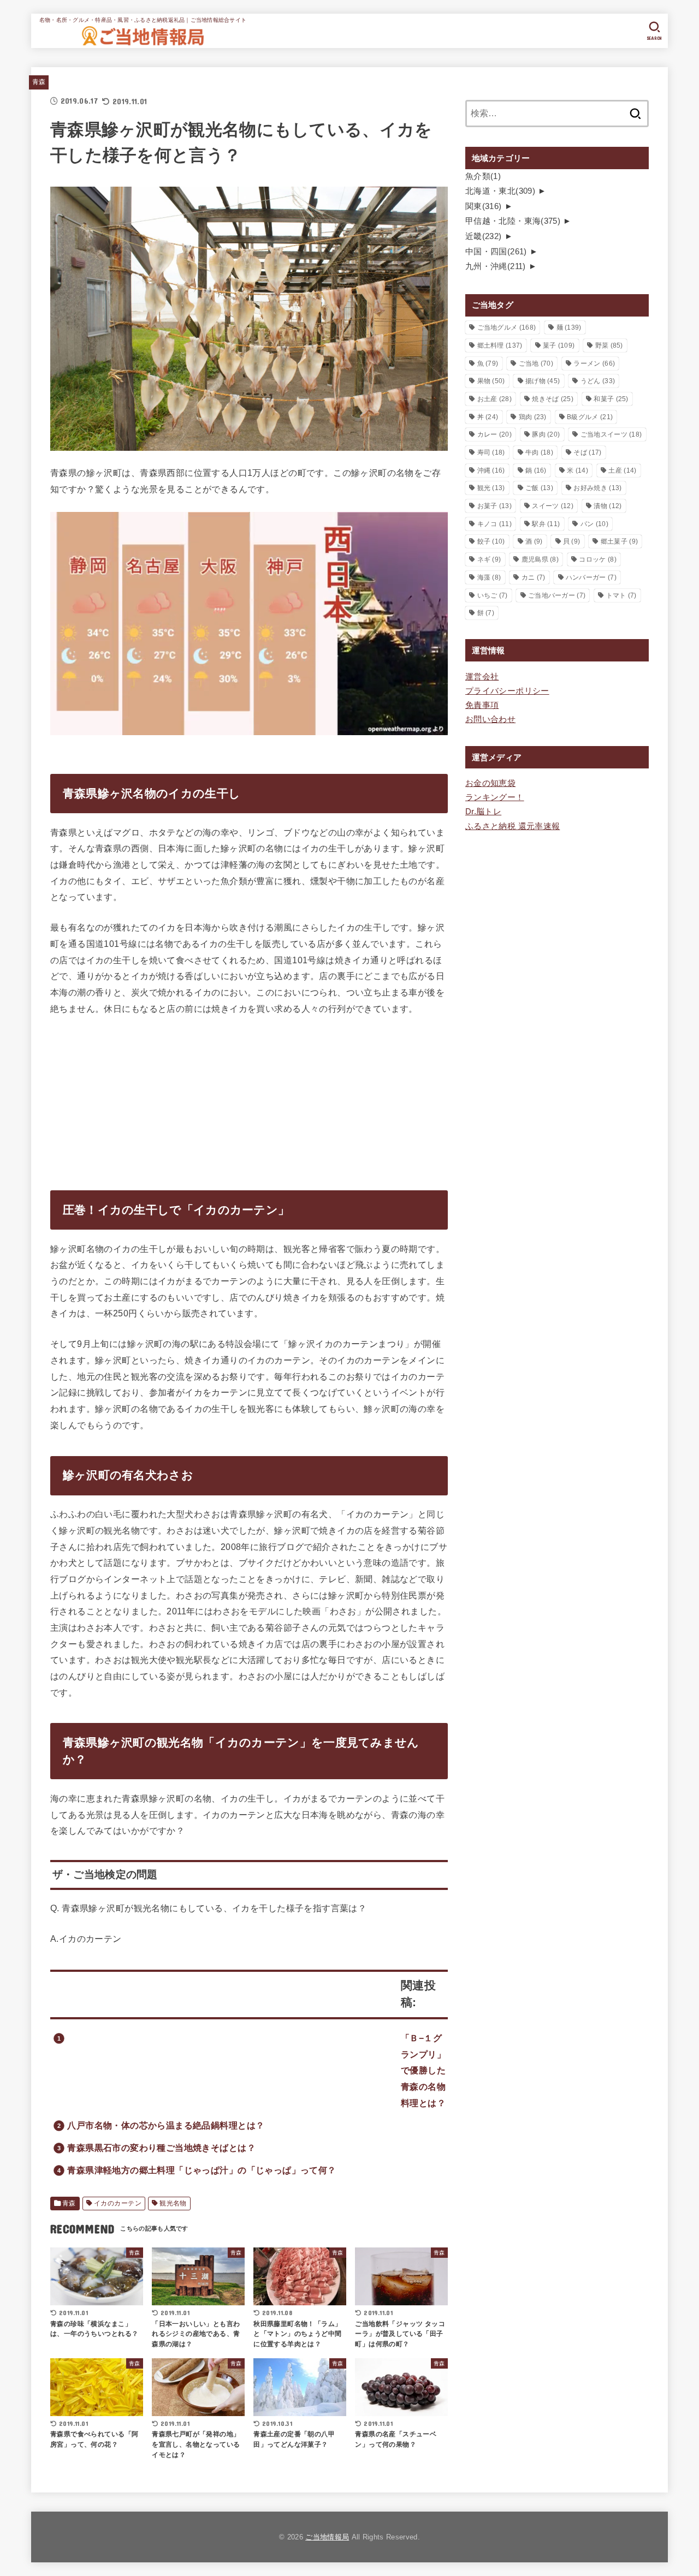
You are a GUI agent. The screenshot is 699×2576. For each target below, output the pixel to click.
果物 (491, 381)
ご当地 (536, 363)
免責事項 (482, 705)
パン (594, 524)
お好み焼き (597, 488)
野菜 (609, 345)
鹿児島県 (540, 559)
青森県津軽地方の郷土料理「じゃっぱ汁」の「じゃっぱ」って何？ (202, 2170)
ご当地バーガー (557, 595)
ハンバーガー (591, 577)
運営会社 (482, 677)
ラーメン (594, 363)
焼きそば (553, 399)
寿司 (491, 452)
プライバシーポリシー (507, 691)
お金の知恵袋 (490, 783)
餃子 (491, 541)
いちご (493, 595)
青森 (39, 82)
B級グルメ (590, 417)
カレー (494, 434)
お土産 (494, 399)
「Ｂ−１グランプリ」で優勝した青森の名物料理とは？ (423, 2070)
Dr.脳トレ (483, 812)
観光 (491, 488)
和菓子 (611, 399)
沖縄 (491, 470)
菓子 (559, 345)
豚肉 (546, 434)
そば (587, 452)
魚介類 (483, 176)
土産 (622, 470)
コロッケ (597, 559)
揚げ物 (543, 381)
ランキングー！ (495, 797)
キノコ (494, 524)
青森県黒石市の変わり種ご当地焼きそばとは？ (161, 2148)
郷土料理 (500, 345)
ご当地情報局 (327, 2537)
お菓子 (494, 506)
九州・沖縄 (496, 266)
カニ (534, 577)
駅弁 (546, 524)
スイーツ (553, 506)
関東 (484, 206)
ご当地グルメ (507, 327)
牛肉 (539, 452)
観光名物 (173, 2203)
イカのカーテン (118, 2203)
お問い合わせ (490, 719)
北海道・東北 (500, 191)
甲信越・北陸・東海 (513, 221)
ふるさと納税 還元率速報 (513, 826)
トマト (621, 595)
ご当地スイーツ (611, 434)
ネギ (489, 559)
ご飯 (539, 488)
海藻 (489, 577)
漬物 (608, 506)
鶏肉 (533, 417)
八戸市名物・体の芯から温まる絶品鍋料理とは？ (166, 2125)
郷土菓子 (619, 541)
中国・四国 (496, 252)
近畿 (484, 236)
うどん (598, 381)
